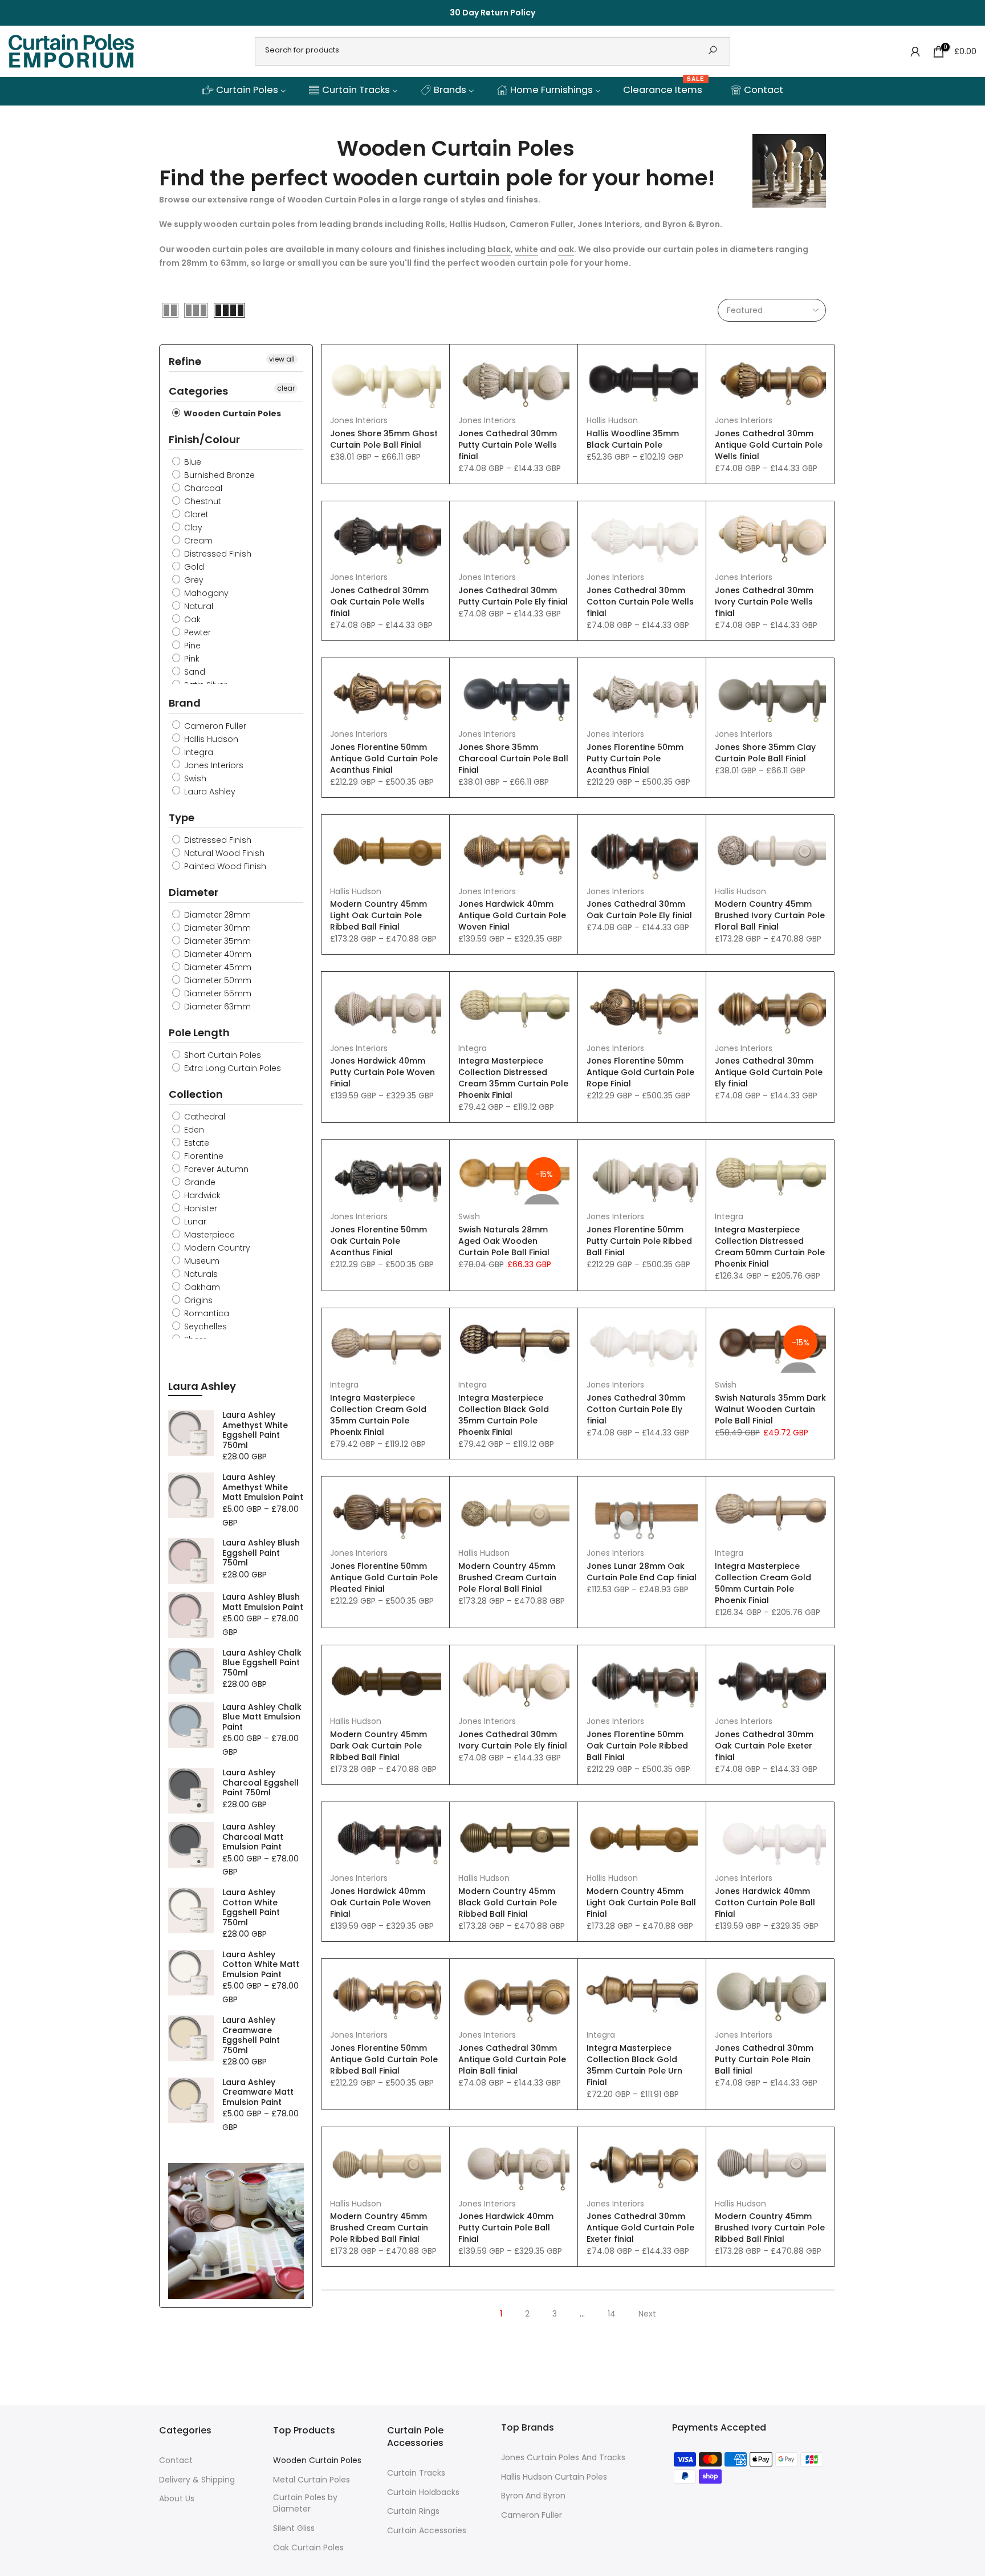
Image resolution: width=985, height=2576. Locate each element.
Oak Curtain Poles (308, 2548)
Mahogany (205, 593)
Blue (192, 462)
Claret (195, 514)
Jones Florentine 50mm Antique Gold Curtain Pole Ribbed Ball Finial (384, 2059)
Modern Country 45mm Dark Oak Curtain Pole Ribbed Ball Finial (378, 1746)
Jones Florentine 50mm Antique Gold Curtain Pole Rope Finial (640, 1072)
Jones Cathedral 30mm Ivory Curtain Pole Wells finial (764, 602)
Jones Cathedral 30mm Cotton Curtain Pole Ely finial (636, 1409)
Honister (200, 1208)
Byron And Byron (533, 2496)
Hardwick (201, 1195)
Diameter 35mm (216, 941)
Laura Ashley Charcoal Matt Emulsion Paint (253, 1837)
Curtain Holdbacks (423, 2492)
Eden (193, 1130)
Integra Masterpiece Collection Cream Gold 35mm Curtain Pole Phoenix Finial (378, 1415)
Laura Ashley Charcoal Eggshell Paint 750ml (261, 1783)
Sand (194, 672)
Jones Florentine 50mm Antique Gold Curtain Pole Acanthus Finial (384, 758)
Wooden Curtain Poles (231, 413)
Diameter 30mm (216, 928)
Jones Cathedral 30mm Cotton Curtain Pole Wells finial (640, 602)
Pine (191, 646)
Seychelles (204, 1326)
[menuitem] (244, 91)
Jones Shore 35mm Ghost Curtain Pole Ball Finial (384, 439)
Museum (201, 1261)
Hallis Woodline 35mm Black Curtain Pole (633, 439)
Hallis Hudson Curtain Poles (554, 2477)
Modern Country (216, 1248)
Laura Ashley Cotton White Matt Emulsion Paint (261, 1965)
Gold (193, 567)
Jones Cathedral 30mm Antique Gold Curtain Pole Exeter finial (640, 2228)
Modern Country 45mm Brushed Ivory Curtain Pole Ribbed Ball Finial (770, 2228)
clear (286, 388)
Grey (193, 580)
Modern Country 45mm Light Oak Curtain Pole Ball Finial (641, 1902)
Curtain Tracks (416, 2473)
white (526, 249)
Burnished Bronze (218, 475)
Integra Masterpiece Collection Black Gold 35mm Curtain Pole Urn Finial (634, 2065)
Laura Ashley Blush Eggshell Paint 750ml (261, 1553)
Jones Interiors (359, 420)
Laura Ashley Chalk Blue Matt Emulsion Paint (262, 1717)
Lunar (194, 1222)
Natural (198, 606)
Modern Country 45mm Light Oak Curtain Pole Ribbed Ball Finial (378, 915)
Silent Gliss (294, 2528)
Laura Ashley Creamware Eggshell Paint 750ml (251, 2035)
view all (282, 359)
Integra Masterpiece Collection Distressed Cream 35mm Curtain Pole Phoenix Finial (513, 1078)
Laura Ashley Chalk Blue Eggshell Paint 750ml (262, 1663)
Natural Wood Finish (223, 853)
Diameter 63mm (216, 1007)
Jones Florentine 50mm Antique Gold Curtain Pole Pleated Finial (384, 1577)
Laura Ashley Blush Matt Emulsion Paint (263, 1602)
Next (647, 2314)
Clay (192, 528)
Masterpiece (208, 1235)
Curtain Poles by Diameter (305, 2503)
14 (612, 2314)
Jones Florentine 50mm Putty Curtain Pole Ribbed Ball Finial (639, 1241)
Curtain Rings (413, 2511)
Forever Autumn (215, 1169)
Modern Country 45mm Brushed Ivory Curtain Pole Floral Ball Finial (770, 915)
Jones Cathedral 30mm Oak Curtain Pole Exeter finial (764, 1746)
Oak (191, 619)
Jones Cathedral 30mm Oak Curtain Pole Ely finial (639, 910)
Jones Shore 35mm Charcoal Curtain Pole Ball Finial (513, 758)
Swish (469, 1216)
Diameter (194, 892)
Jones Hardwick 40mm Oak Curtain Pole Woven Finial (380, 1902)
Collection (196, 1094)
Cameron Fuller (214, 726)
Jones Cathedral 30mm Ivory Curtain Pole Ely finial (513, 1740)
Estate (196, 1143)
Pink (191, 659)
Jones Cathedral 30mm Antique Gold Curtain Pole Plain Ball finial (512, 2059)
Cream (197, 541)
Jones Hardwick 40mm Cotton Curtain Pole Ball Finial (765, 1902)
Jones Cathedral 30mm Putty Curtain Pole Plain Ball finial (764, 2059)
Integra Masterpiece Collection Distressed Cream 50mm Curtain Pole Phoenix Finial (770, 1247)
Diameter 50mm (217, 980)
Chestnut (202, 501)
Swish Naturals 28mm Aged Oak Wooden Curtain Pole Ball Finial (504, 1241)
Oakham (201, 1287)
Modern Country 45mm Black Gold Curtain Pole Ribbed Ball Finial (508, 1902)
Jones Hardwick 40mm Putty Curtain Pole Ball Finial (506, 2228)
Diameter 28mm (216, 915)
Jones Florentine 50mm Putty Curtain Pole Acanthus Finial (635, 758)
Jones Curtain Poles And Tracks (563, 2458)
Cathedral (203, 1117)
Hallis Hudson (612, 420)
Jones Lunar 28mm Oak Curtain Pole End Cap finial (642, 1572)
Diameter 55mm (217, 993)
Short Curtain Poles (221, 1055)
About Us (177, 2499)
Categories (198, 391)
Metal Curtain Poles (312, 2480)
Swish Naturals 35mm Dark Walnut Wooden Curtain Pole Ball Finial (770, 1409)
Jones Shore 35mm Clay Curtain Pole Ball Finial (765, 753)
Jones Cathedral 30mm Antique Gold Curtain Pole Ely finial (769, 1072)
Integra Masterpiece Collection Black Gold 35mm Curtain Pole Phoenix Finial (504, 1415)
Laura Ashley (209, 792)
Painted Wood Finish (224, 866)
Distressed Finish (217, 554)
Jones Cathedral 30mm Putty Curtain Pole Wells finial (508, 445)
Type (182, 818)
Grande (199, 1182)
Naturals (200, 1274)
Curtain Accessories (427, 2531)
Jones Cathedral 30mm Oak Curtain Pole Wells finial (379, 602)
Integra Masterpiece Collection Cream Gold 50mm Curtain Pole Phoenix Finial (763, 1583)
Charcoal (202, 488)
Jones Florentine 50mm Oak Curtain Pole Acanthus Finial (378, 1241)
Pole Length (199, 1033)
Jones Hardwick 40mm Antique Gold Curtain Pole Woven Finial (512, 915)
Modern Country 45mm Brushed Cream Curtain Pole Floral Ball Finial (507, 1577)
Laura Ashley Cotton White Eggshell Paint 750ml (251, 1908)
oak (566, 249)
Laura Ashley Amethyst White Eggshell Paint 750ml (255, 1430)
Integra (473, 1048)
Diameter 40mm (217, 954)
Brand (185, 703)
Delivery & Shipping (197, 2480)
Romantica (205, 1313)
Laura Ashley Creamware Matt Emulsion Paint (258, 2093)
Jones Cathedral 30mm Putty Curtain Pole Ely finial (513, 596)
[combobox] (477, 50)
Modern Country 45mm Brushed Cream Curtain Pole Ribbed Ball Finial (379, 2228)
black (499, 249)
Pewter (196, 632)
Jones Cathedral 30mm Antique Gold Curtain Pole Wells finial (769, 445)
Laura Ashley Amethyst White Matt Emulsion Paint (263, 1488)
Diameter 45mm (217, 967)
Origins (197, 1300)
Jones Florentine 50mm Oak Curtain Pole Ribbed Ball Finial (637, 1746)
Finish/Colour (204, 439)
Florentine (203, 1156)
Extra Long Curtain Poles (231, 1068)
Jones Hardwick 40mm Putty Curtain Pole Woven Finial (382, 1072)
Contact (176, 2461)
